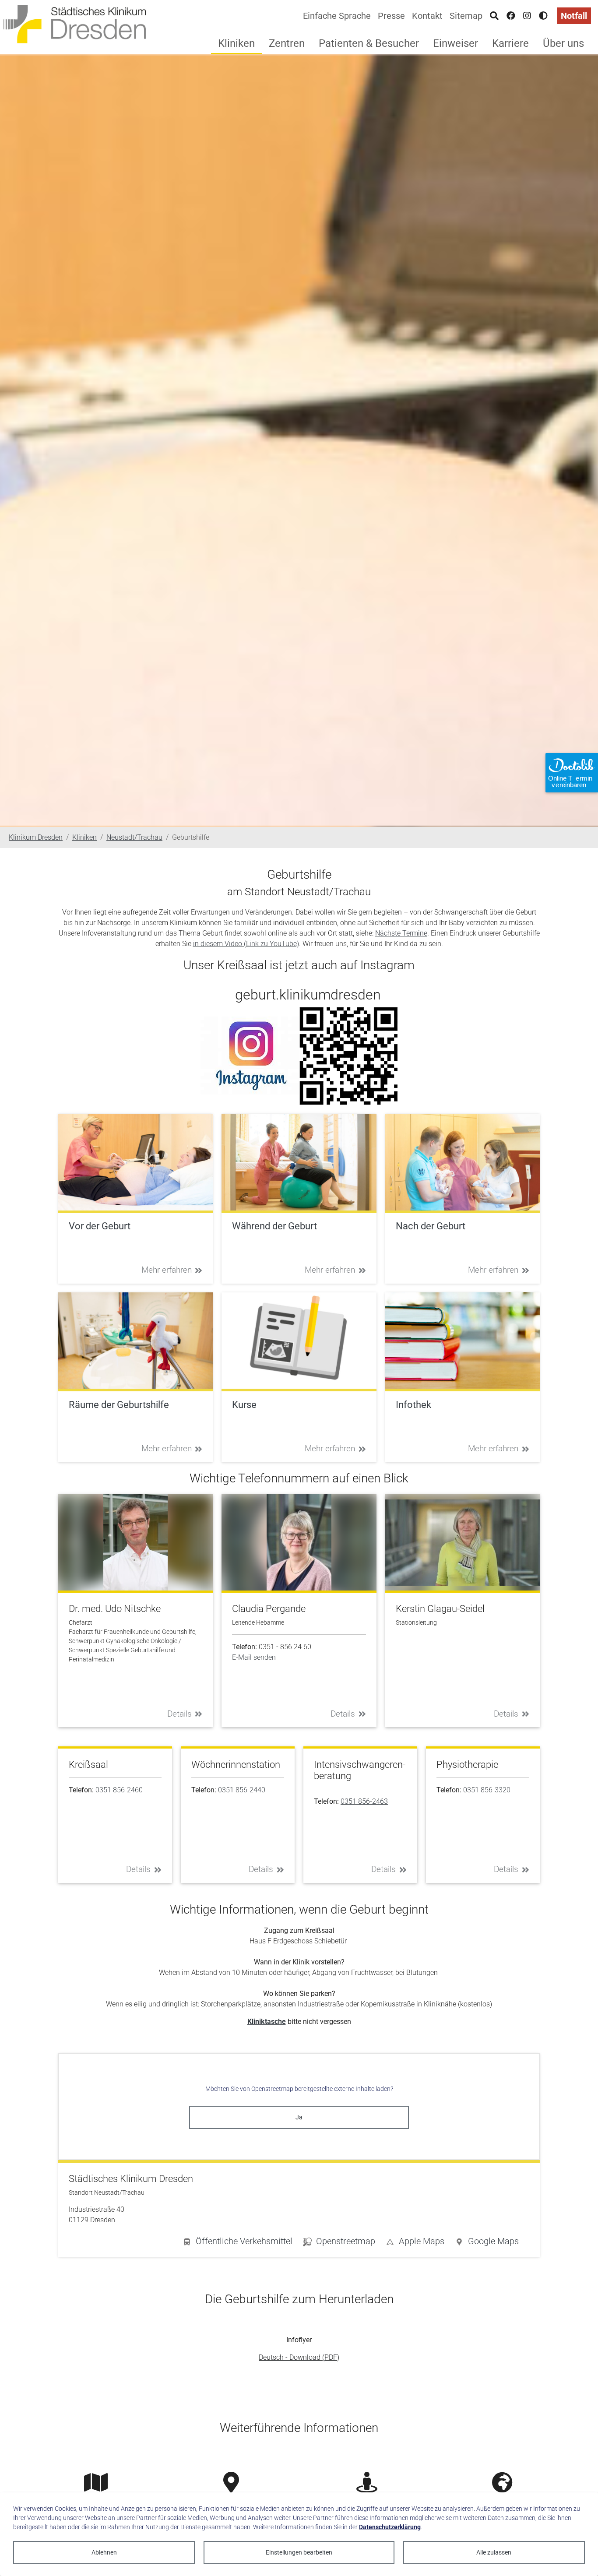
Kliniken (236, 43)
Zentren (287, 43)
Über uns (563, 43)
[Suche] (494, 16)
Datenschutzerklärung (390, 2527)
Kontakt (427, 16)
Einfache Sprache (337, 16)
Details (179, 1714)
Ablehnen (104, 2552)
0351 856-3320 (487, 1790)
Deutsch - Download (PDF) (299, 2357)
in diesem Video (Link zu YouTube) (246, 944)
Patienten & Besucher (369, 43)
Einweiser (456, 43)
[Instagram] (527, 16)
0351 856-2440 (242, 1790)
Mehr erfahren (167, 1270)
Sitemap (466, 16)
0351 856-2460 (119, 1790)
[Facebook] (511, 16)
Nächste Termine (401, 933)
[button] (487, 2243)
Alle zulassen (494, 2552)
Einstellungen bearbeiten (299, 2552)
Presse (391, 16)
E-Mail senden (254, 1657)
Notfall (574, 16)
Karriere (510, 43)
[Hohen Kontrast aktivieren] (543, 16)
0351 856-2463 (364, 1801)
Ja (299, 2117)
